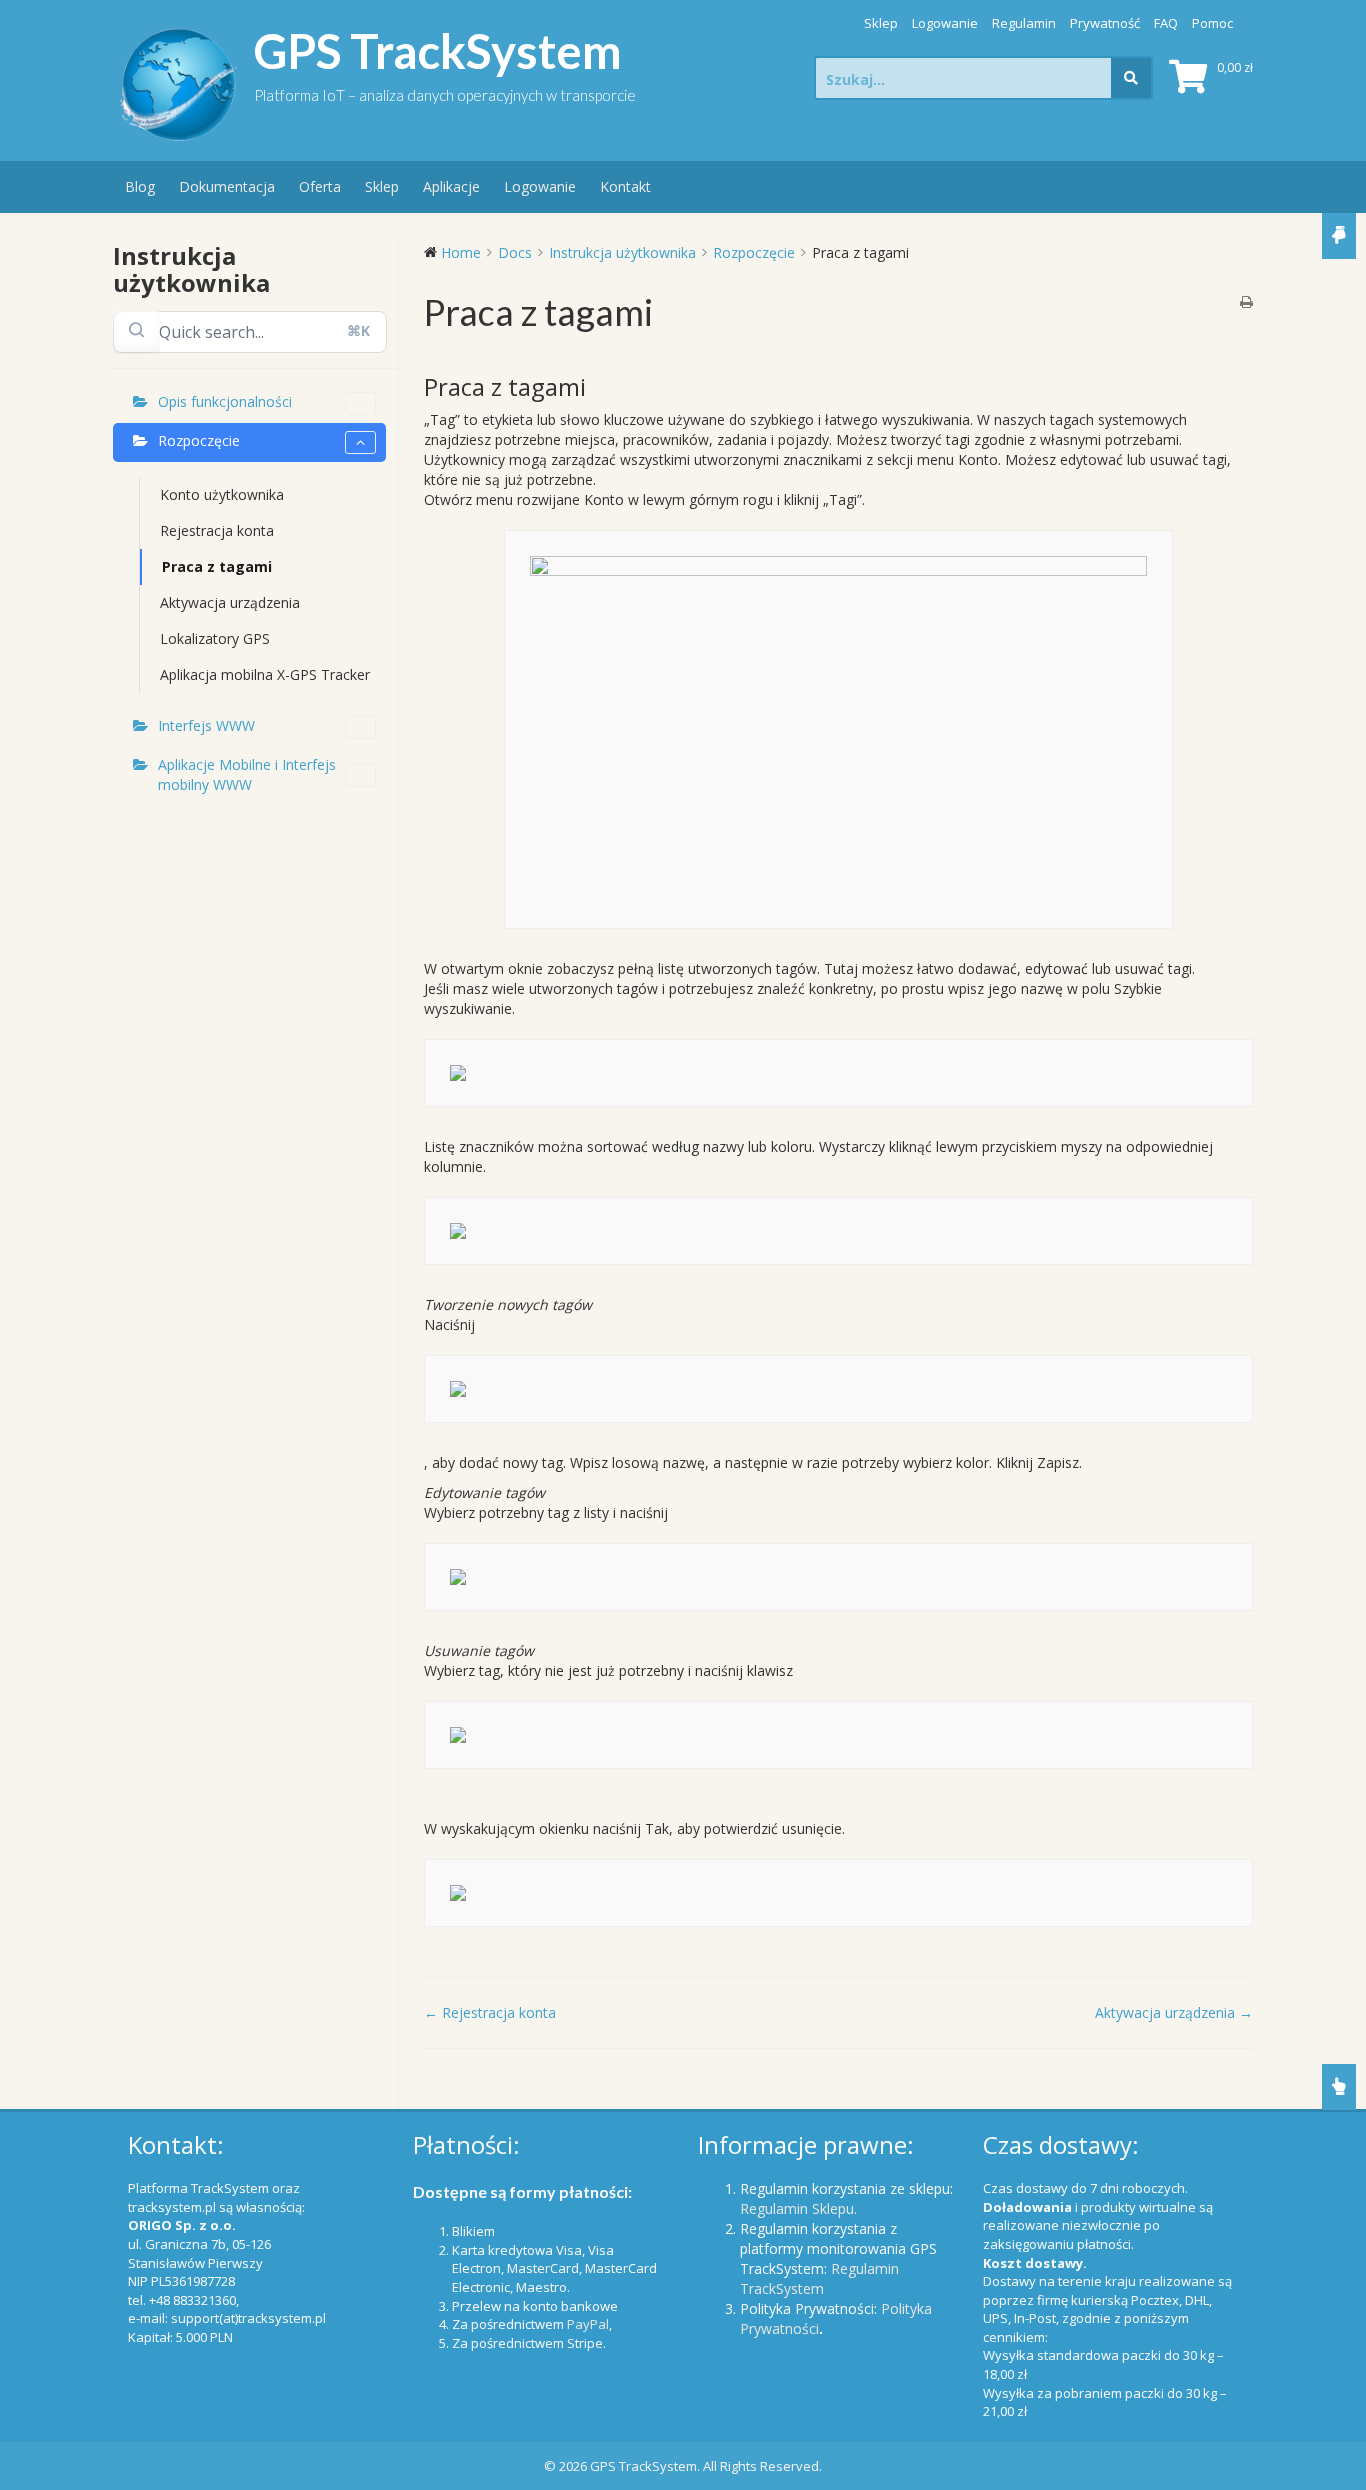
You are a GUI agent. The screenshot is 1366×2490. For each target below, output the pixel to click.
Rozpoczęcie (199, 440)
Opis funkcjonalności (225, 401)
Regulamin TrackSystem (819, 2278)
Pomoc (1212, 23)
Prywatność (1105, 23)
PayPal (588, 2324)
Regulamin (1024, 23)
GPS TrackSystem (438, 51)
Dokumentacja (227, 186)
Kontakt (625, 186)
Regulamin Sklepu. (798, 2208)
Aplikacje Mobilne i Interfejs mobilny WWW (247, 774)
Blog (140, 186)
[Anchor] (598, 386)
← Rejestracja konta (490, 2012)
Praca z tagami (217, 566)
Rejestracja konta (217, 530)
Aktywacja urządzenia (230, 602)
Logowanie (945, 23)
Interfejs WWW (206, 725)
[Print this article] (1246, 303)
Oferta (320, 186)
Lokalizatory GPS (215, 638)
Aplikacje (451, 186)
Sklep (881, 23)
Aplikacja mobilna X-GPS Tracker (265, 674)
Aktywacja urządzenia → (1174, 2012)
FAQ (1166, 23)
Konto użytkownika (222, 494)
